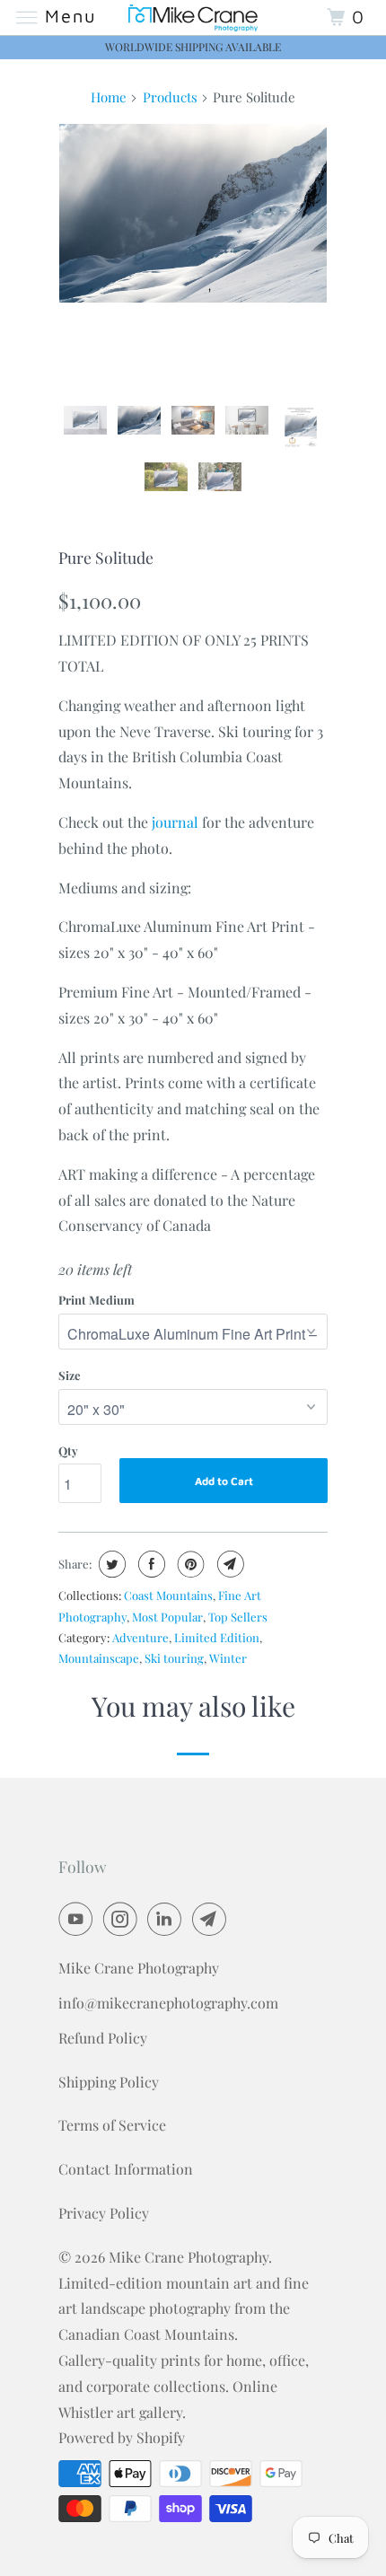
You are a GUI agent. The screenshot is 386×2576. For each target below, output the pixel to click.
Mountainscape (99, 1658)
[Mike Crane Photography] (193, 18)
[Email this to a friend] (228, 1564)
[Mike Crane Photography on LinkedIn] (168, 1919)
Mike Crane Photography (189, 2257)
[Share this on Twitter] (110, 1564)
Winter (228, 1658)
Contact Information (126, 2169)
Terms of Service (112, 2125)
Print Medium (96, 1300)
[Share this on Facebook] (149, 1564)
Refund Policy (103, 2038)
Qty (68, 1451)
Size (70, 1375)
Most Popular (167, 1617)
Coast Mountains (168, 1595)
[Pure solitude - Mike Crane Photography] (193, 213)
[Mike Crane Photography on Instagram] (124, 1919)
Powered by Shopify (122, 2437)
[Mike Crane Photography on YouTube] (79, 1919)
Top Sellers (238, 1617)
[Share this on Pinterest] (189, 1564)
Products (170, 97)
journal (175, 822)
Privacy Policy (104, 2213)
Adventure (140, 1637)
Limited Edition (217, 1637)
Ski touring (174, 1658)
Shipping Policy (109, 2082)
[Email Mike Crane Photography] (213, 1919)
